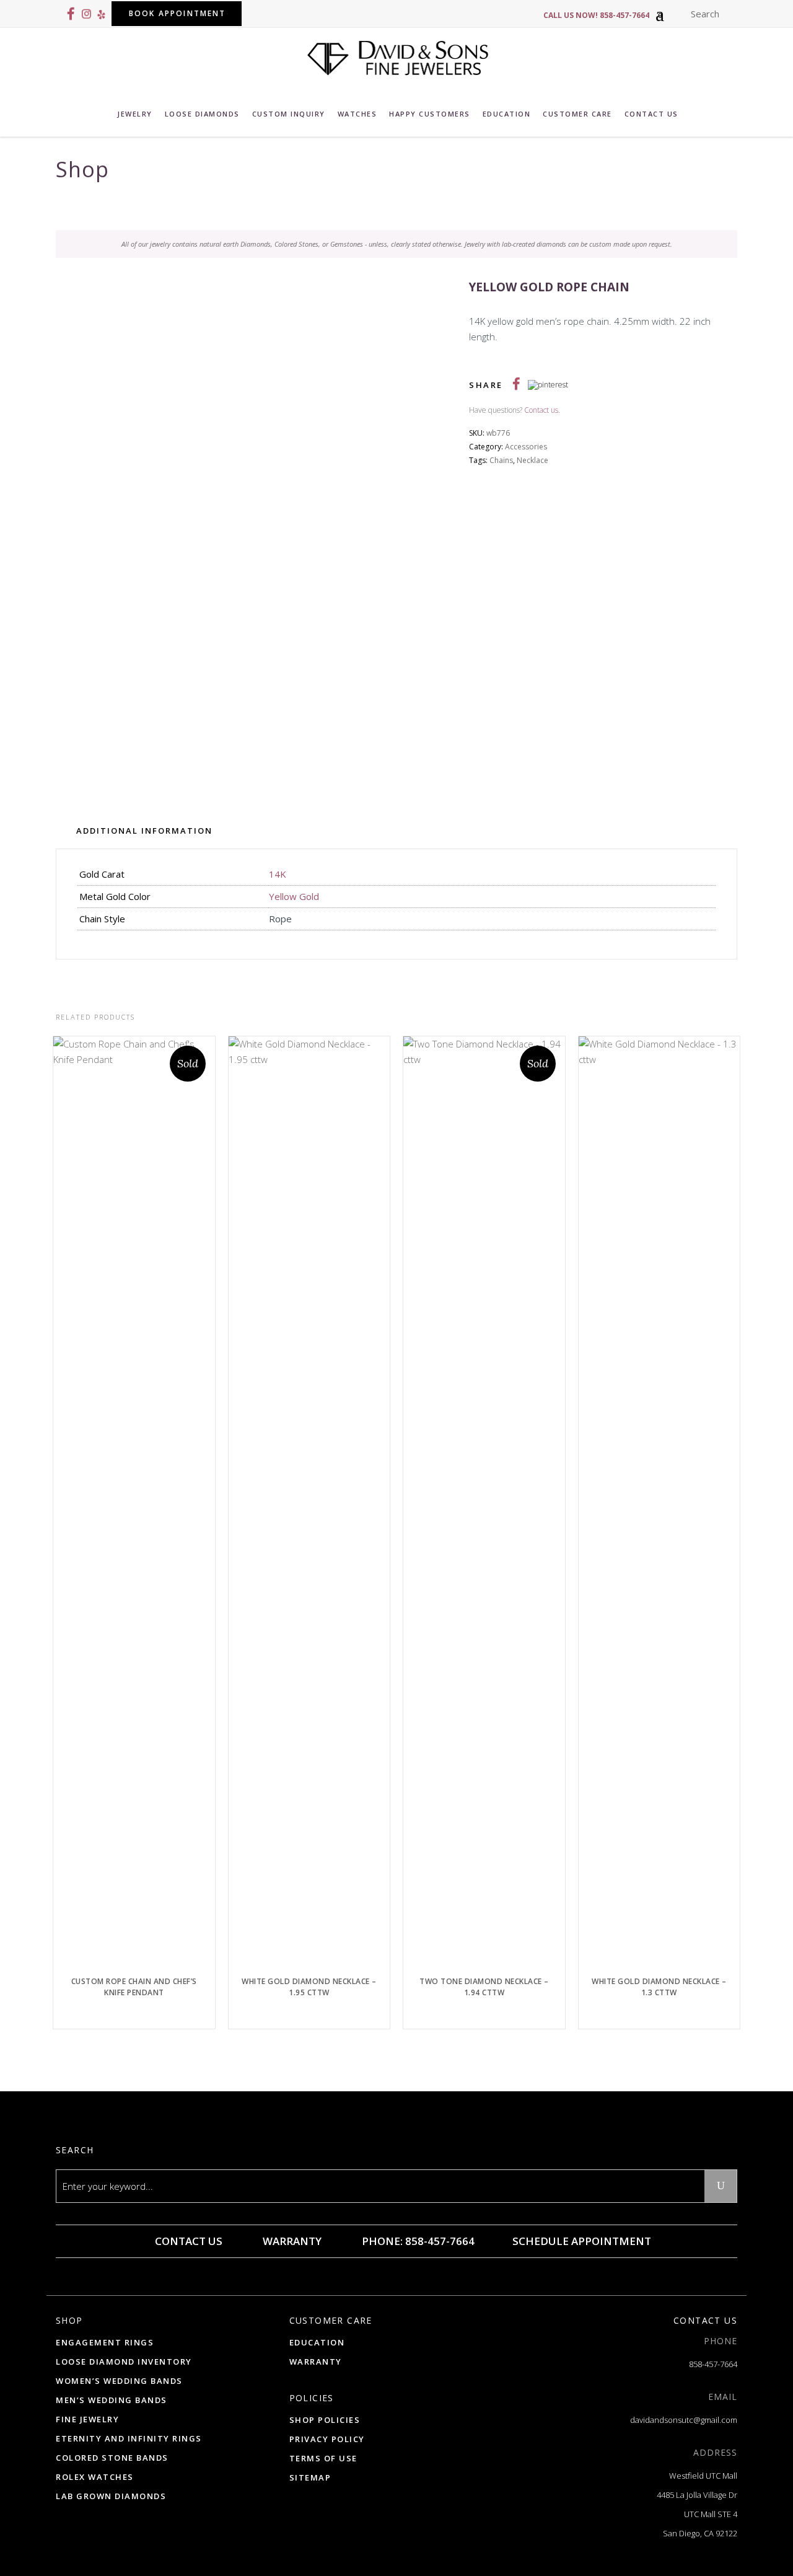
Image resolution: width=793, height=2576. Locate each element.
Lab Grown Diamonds (111, 2496)
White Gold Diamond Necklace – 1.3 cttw (659, 1987)
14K (278, 874)
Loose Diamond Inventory (124, 2362)
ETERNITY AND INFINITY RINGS (129, 2438)
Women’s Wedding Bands (119, 2381)
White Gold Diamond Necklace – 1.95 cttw (309, 1987)
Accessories (526, 447)
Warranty (291, 2241)
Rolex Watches (95, 2477)
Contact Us (187, 2241)
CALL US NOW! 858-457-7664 (596, 15)
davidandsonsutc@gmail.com (684, 2420)
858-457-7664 (713, 2364)
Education (317, 2342)
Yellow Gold (294, 896)
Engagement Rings (105, 2342)
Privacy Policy (327, 2439)
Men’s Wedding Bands (112, 2400)
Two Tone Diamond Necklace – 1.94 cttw (484, 1987)
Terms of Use (323, 2458)
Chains (501, 460)
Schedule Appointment (581, 2241)
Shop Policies (325, 2420)
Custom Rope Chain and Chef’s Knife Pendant (134, 1987)
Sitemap (310, 2477)
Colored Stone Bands (112, 2458)
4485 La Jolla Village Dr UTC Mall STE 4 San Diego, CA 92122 (697, 2514)
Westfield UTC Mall (703, 2476)
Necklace (532, 460)
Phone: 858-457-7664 (417, 2241)
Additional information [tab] (144, 831)
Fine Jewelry (87, 2419)
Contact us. (542, 410)
